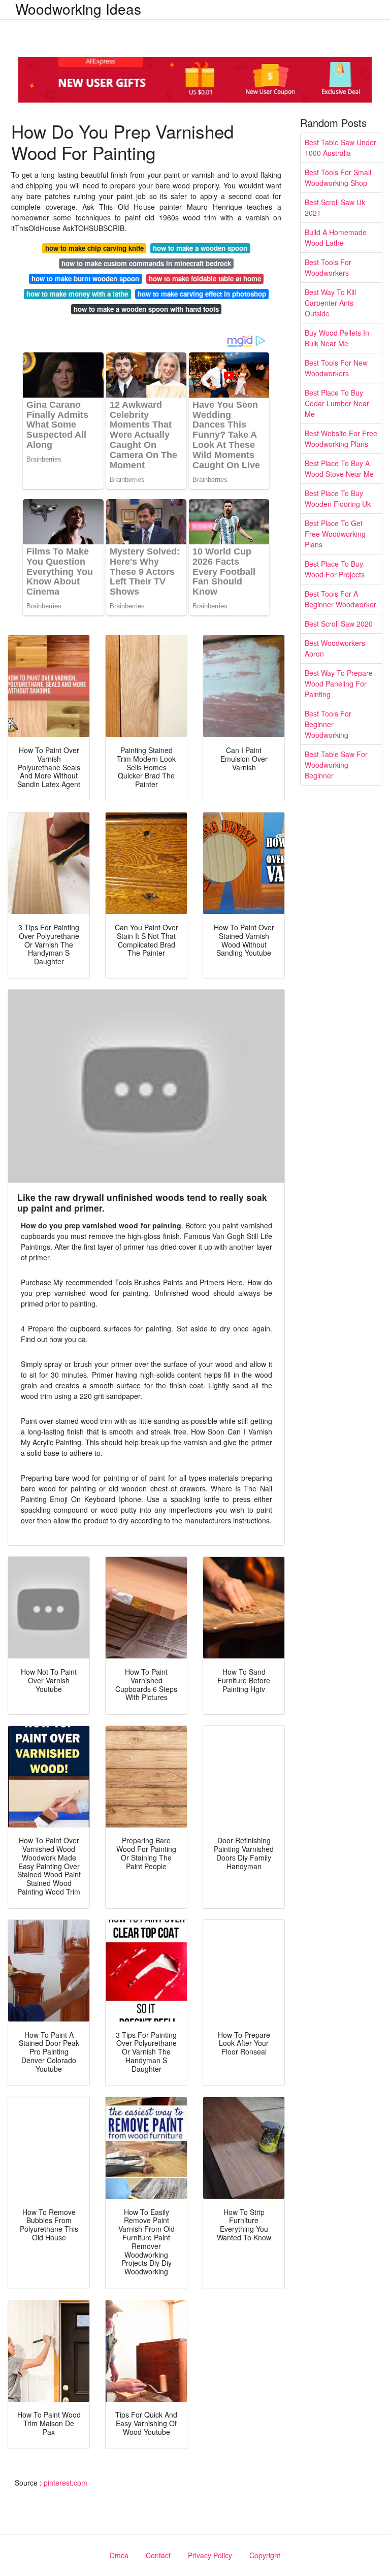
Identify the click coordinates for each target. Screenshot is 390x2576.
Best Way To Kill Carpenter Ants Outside (330, 303)
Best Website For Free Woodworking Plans (341, 438)
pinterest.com (66, 2483)
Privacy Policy (210, 2555)
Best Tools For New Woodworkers (336, 368)
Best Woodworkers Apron (335, 648)
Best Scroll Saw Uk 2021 (335, 207)
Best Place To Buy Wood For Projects (335, 569)
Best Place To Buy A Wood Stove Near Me (339, 468)
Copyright (265, 2555)
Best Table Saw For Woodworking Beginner (336, 765)
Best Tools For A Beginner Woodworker (340, 599)
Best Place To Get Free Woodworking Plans (335, 534)
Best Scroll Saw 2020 (339, 624)
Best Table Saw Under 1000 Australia (340, 148)
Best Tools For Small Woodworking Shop (338, 177)
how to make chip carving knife (94, 248)
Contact (158, 2555)
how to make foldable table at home (205, 279)
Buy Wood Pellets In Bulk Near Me (337, 338)
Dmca (119, 2555)
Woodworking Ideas (78, 9)
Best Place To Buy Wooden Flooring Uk (338, 498)
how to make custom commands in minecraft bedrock (146, 263)
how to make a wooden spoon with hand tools (146, 309)
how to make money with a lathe (77, 294)
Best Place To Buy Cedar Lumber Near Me (337, 403)
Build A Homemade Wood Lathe (336, 237)
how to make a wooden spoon (200, 248)
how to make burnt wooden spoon (85, 279)
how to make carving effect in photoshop (202, 294)
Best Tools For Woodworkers (328, 267)
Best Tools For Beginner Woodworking (328, 724)
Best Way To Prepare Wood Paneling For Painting (339, 683)
